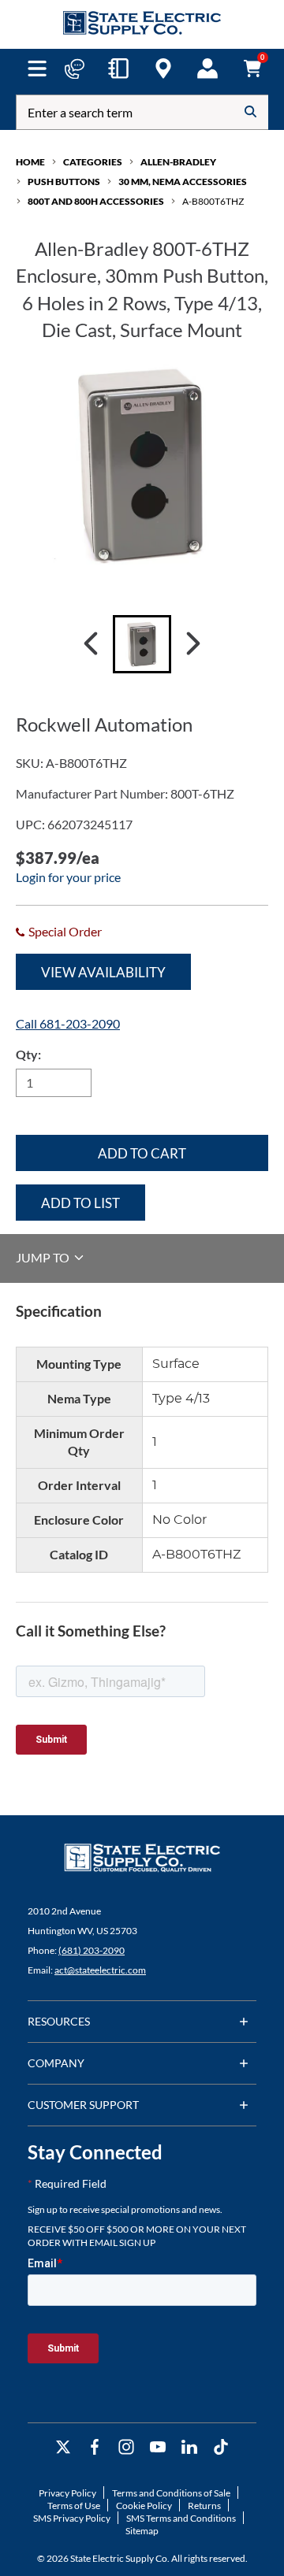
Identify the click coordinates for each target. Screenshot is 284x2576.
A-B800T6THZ (213, 201)
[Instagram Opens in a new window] (126, 2447)
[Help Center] (74, 69)
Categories (93, 162)
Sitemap (142, 2531)
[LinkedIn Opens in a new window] (189, 2447)
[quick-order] (118, 69)
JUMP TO (44, 1257)
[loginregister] (207, 69)
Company (56, 2063)
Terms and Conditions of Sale (171, 2493)
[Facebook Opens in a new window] (95, 2447)
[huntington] (163, 69)
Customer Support (83, 2105)
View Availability (103, 972)
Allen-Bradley (178, 162)
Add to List (80, 1203)
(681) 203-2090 (92, 1950)
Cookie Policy (144, 2506)
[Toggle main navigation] (37, 69)
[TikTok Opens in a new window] (221, 2447)
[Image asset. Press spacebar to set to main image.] (142, 644)
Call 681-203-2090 (68, 1023)
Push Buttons (64, 182)
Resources (59, 2021)
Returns (204, 2506)
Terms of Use (74, 2506)
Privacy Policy (67, 2493)
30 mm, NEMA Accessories (183, 182)
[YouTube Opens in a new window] (158, 2447)
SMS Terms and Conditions (181, 2518)
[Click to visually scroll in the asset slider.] (91, 644)
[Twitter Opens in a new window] (63, 2447)
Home (30, 162)
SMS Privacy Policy (72, 2518)
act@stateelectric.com (100, 1970)
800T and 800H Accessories (96, 201)
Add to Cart (142, 1153)
